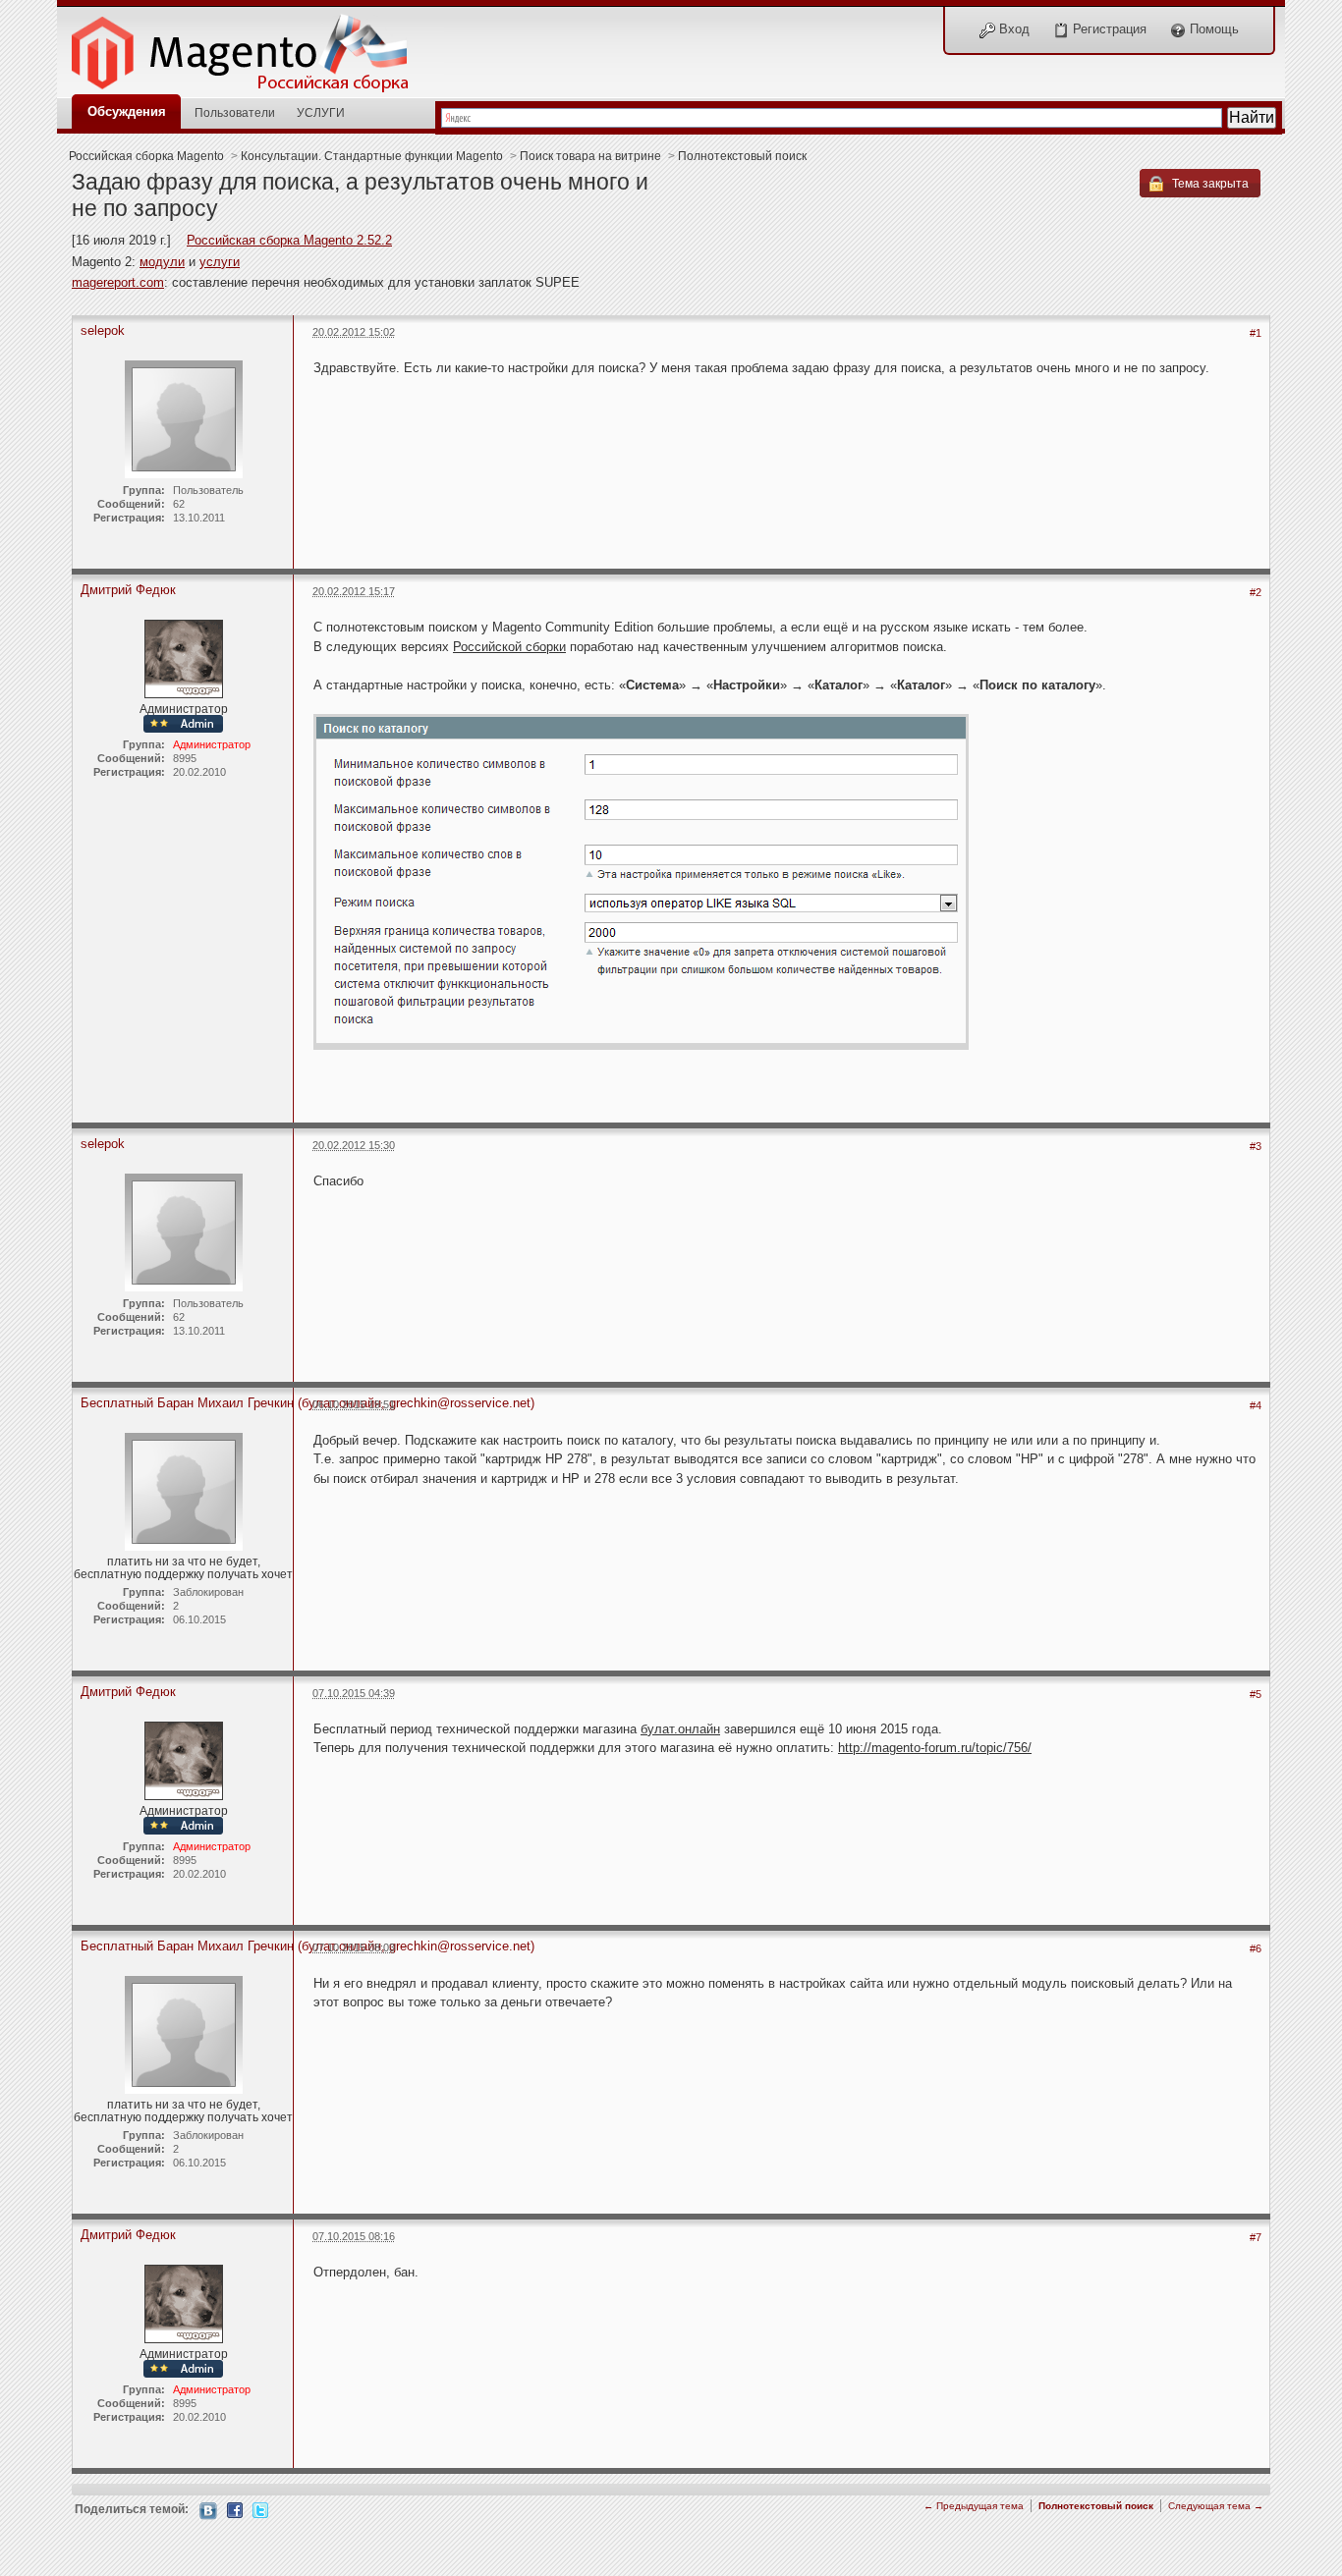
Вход (1012, 29)
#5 (1256, 1694)
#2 (1256, 592)
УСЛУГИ (321, 112)
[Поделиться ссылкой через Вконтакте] (208, 2510)
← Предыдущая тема (974, 2506)
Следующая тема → (1216, 2506)
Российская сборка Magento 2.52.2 (289, 240)
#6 (1256, 1948)
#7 (1256, 2237)
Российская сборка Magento (146, 156)
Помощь (1212, 29)
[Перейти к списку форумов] (251, 48)
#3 (1256, 1146)
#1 (1256, 333)
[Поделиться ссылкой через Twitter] (260, 2509)
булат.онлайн (680, 1729)
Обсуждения (127, 111)
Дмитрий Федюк (128, 590)
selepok (103, 330)
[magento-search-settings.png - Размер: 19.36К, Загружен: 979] (641, 883)
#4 (1256, 1405)
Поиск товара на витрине (590, 156)
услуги (220, 262)
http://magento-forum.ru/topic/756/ (935, 1748)
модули (162, 262)
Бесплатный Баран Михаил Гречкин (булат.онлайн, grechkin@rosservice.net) (308, 1403)
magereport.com (118, 282)
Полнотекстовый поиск (742, 156)
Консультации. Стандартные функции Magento (372, 156)
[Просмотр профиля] (184, 658)
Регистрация (1108, 29)
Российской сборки (509, 647)
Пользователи (235, 112)
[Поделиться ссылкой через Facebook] (235, 2509)
